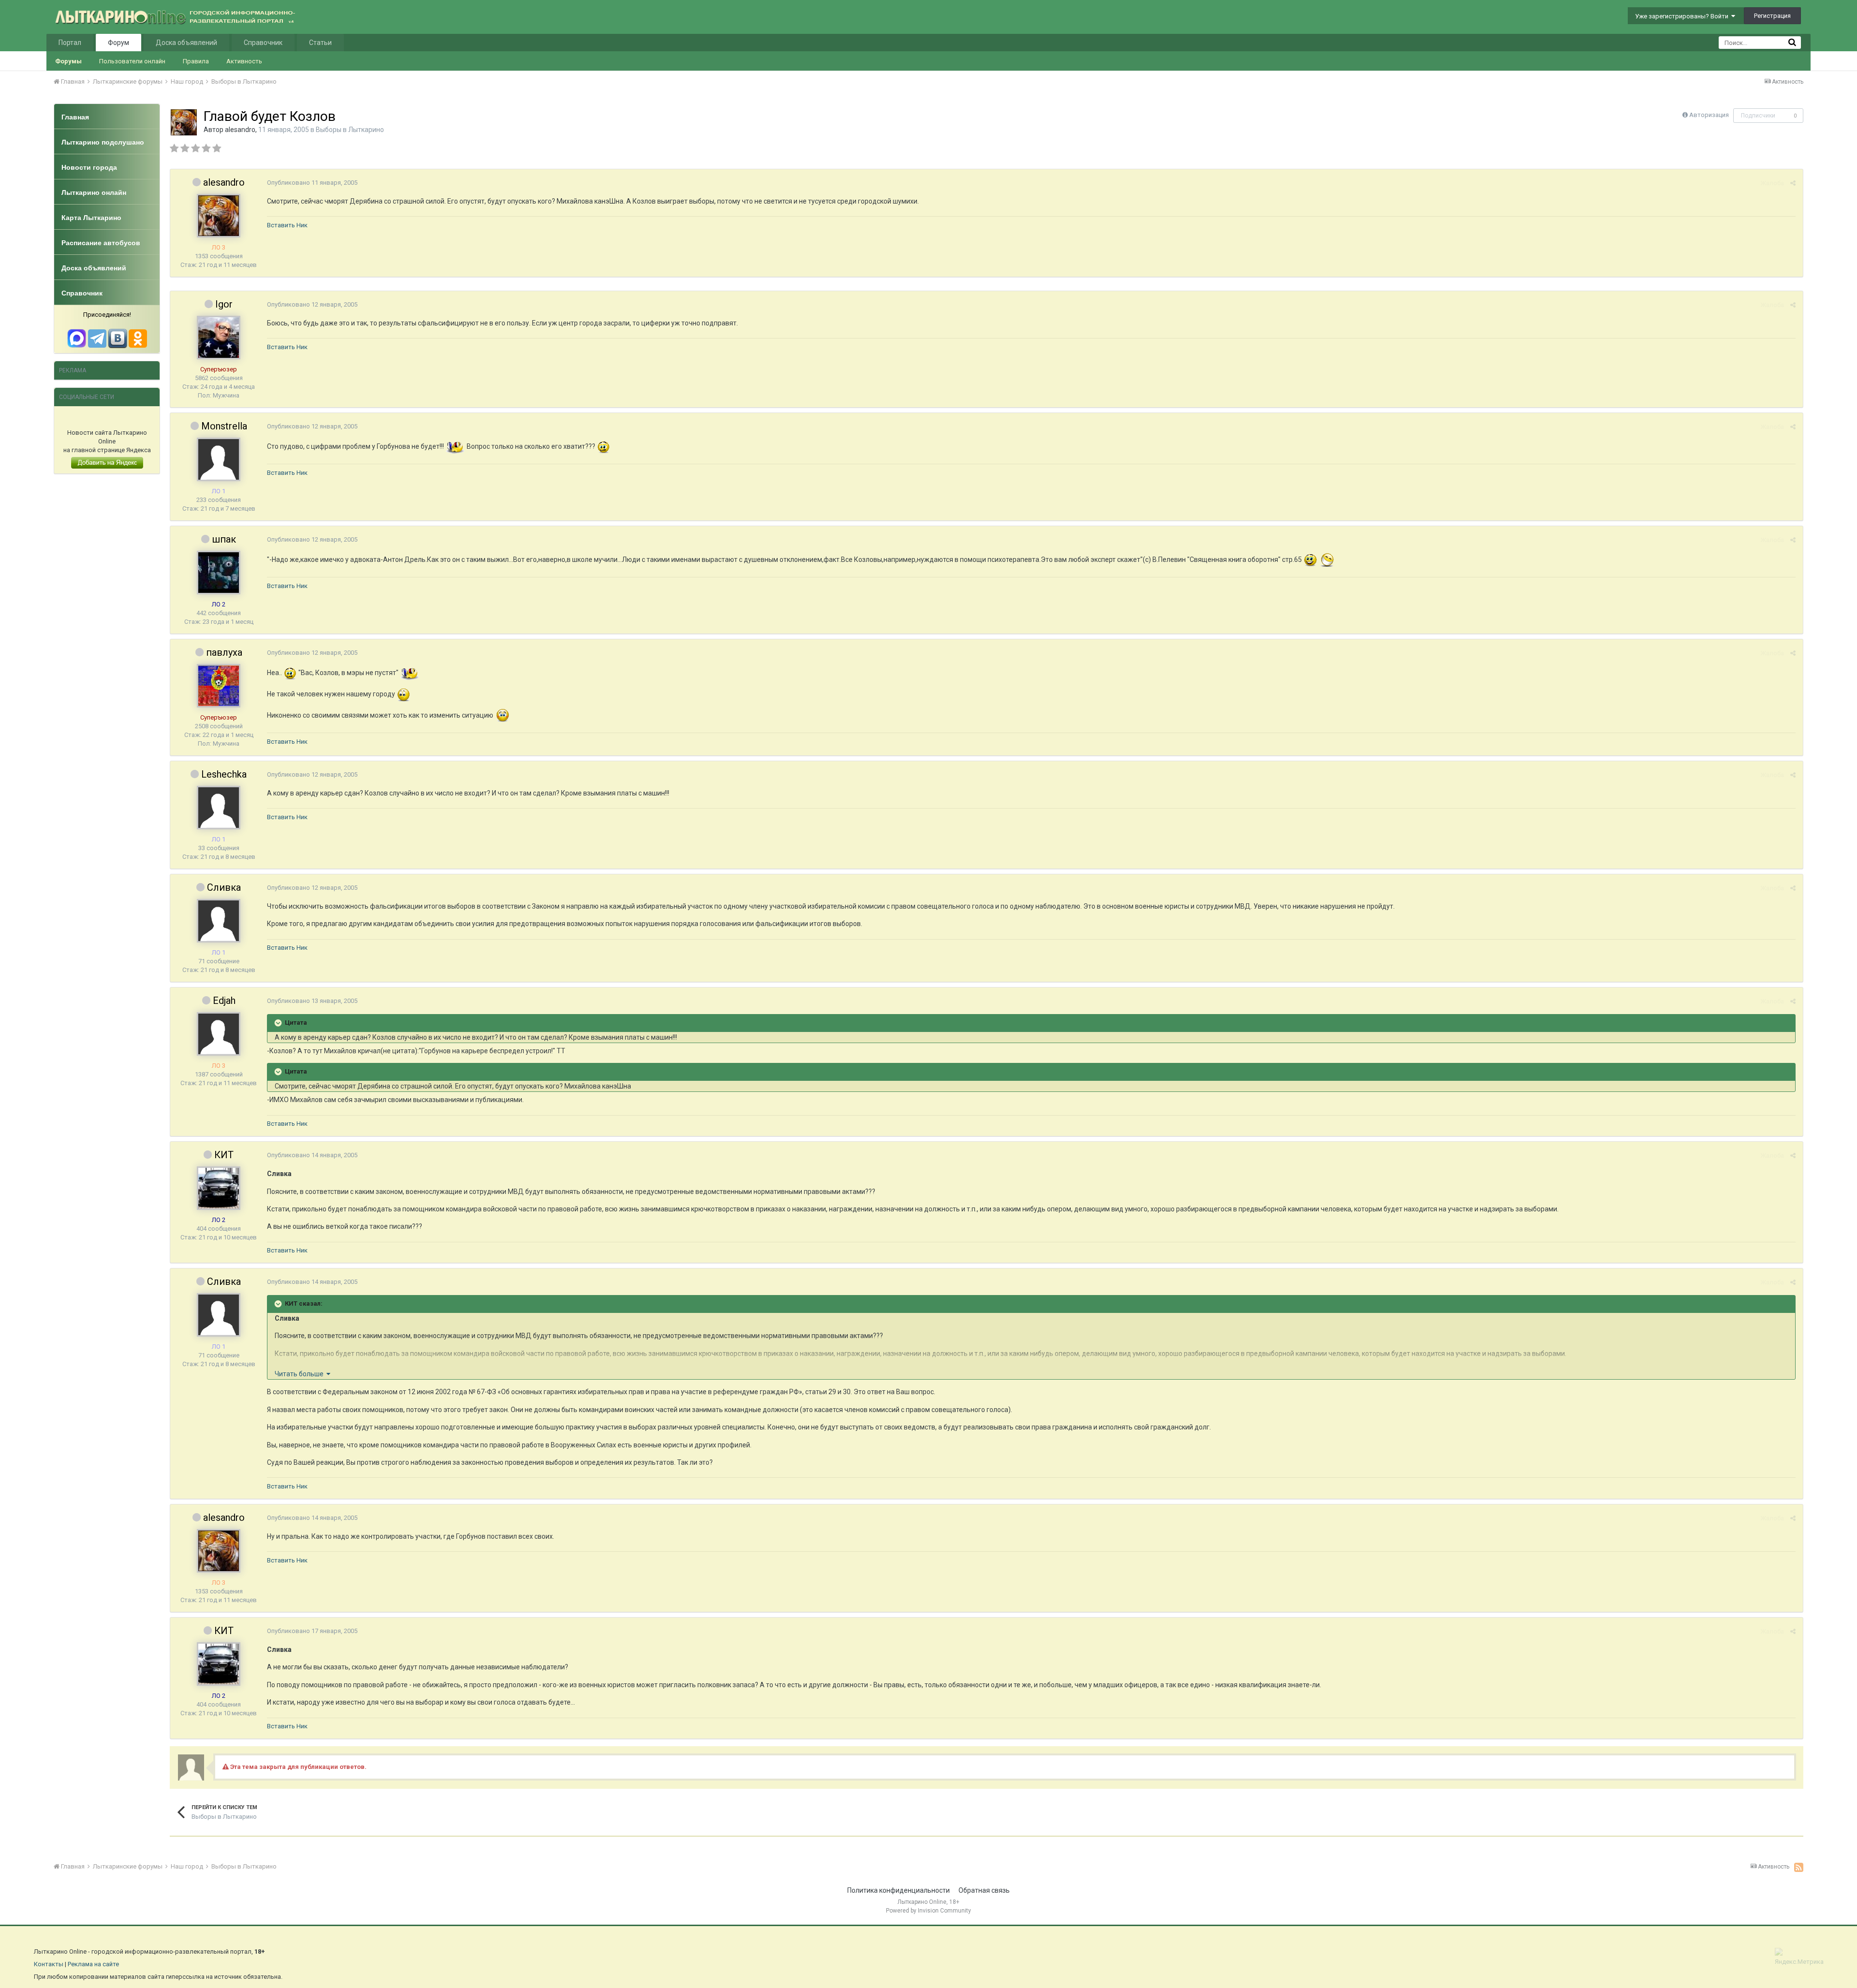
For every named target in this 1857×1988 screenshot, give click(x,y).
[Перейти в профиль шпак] (219, 573)
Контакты (49, 1964)
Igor (224, 304)
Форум (118, 43)
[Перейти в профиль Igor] (219, 338)
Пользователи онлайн (132, 61)
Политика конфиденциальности (899, 1890)
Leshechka (224, 774)
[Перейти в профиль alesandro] (184, 122)
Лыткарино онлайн (94, 192)
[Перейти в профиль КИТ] (219, 1188)
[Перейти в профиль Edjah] (219, 1034)
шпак (224, 539)
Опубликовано (312, 183)
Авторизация (1709, 115)
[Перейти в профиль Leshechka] (219, 808)
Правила (196, 61)
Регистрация (1772, 16)
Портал (70, 43)
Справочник (263, 43)
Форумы (68, 61)
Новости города (89, 167)
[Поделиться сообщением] (1793, 183)
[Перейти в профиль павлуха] (219, 686)
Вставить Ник (287, 225)
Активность (244, 61)
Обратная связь (984, 1890)
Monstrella (224, 426)
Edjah (224, 1001)
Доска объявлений (186, 43)
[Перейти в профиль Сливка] (219, 921)
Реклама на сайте (93, 1964)
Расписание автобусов (101, 243)
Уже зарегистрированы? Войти (1683, 16)
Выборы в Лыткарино (350, 130)
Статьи (320, 43)
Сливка (224, 887)
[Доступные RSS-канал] (1799, 1867)
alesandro (240, 130)
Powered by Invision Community (928, 1911)
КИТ (224, 1155)
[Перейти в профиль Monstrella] (219, 459)
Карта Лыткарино (91, 218)
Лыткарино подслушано (103, 142)
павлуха (224, 652)
